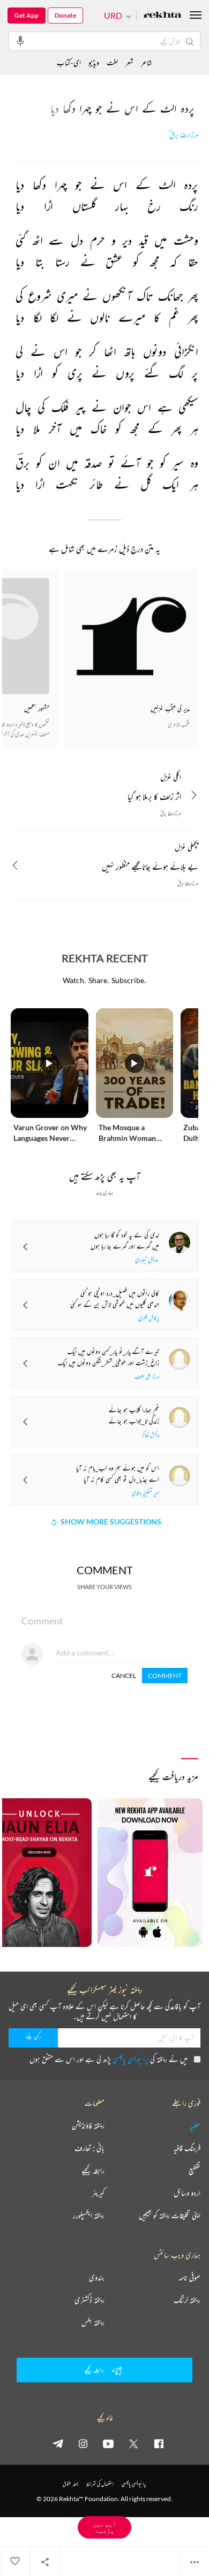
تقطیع (195, 2171)
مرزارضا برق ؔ (184, 135)
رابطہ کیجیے (93, 2171)
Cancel (124, 1676)
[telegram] (58, 2443)
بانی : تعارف (89, 2148)
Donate (65, 15)
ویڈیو (94, 62)
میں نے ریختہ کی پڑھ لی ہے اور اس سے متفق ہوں (109, 2059)
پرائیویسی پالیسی (130, 2059)
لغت (112, 62)
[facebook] (159, 2443)
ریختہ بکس (93, 2322)
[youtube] (108, 2443)
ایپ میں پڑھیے (104, 2527)
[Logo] (162, 16)
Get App (27, 15)
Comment (165, 1676)
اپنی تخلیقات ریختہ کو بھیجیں (170, 2215)
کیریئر (98, 2193)
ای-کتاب (69, 62)
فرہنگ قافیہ (187, 2148)
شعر (129, 62)
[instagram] (83, 2443)
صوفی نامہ (189, 2278)
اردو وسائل (187, 2193)
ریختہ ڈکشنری (89, 2300)
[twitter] (133, 2443)
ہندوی (97, 2278)
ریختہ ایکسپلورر (89, 2215)
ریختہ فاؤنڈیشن (88, 2126)
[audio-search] (20, 41)
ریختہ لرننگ (187, 2300)
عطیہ (195, 2126)
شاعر (147, 62)
